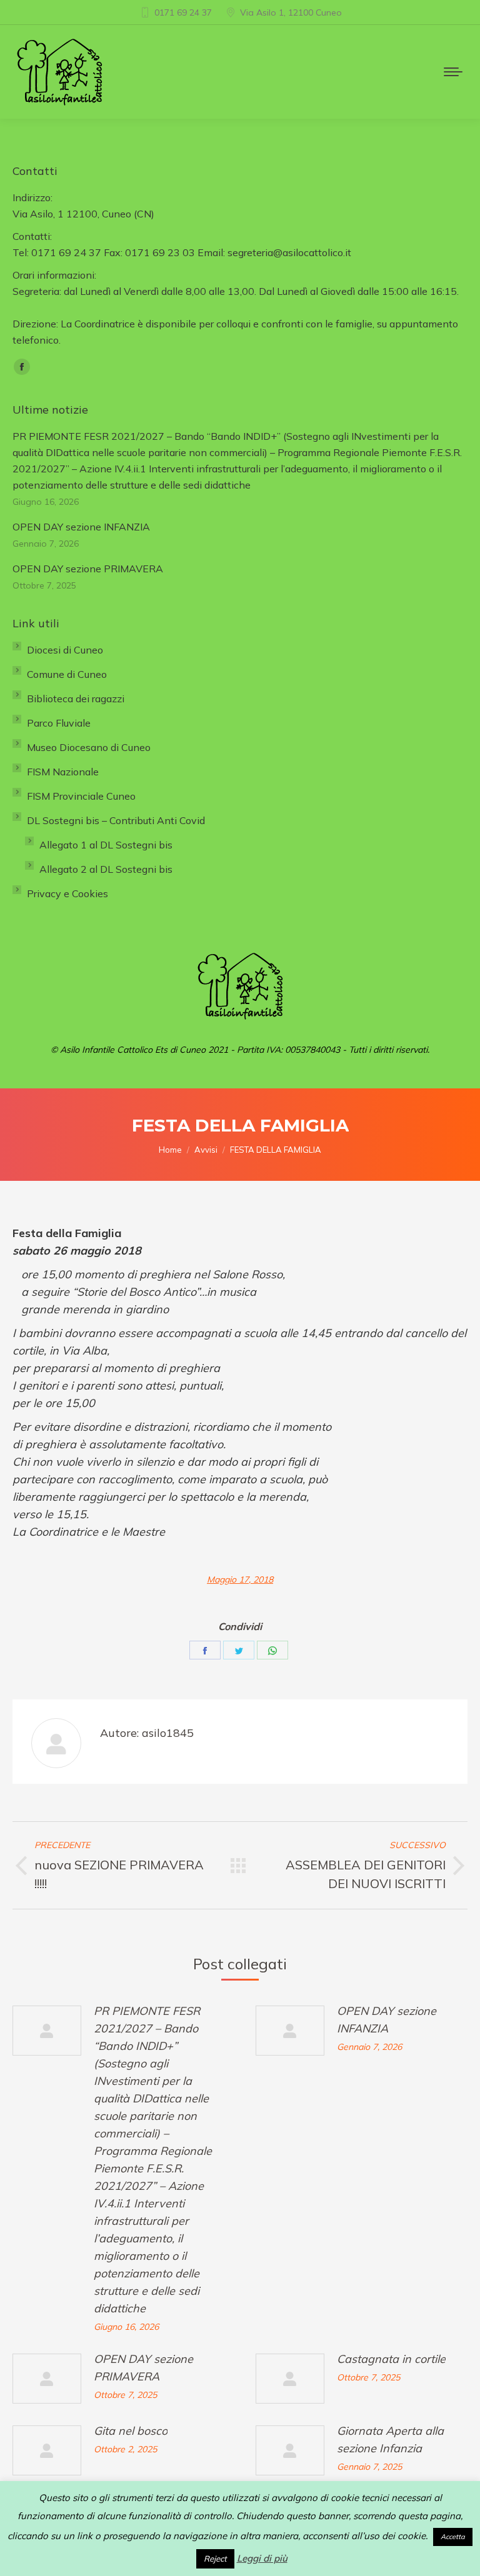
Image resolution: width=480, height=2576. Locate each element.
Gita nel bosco (131, 2431)
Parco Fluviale (59, 723)
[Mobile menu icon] (453, 72)
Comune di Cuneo (67, 674)
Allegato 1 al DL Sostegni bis (106, 845)
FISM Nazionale (63, 772)
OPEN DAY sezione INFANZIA (387, 2020)
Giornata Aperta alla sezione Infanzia (390, 2439)
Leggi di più (262, 2558)
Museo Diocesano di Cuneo (89, 747)
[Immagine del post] (47, 2031)
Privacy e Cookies (67, 893)
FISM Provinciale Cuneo (81, 796)
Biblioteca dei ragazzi (76, 699)
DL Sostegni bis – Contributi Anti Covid (116, 820)
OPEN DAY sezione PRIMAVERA (143, 2368)
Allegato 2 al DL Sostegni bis (106, 869)
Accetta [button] (453, 2537)
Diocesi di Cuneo (65, 650)
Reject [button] (215, 2559)
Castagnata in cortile (391, 2359)
